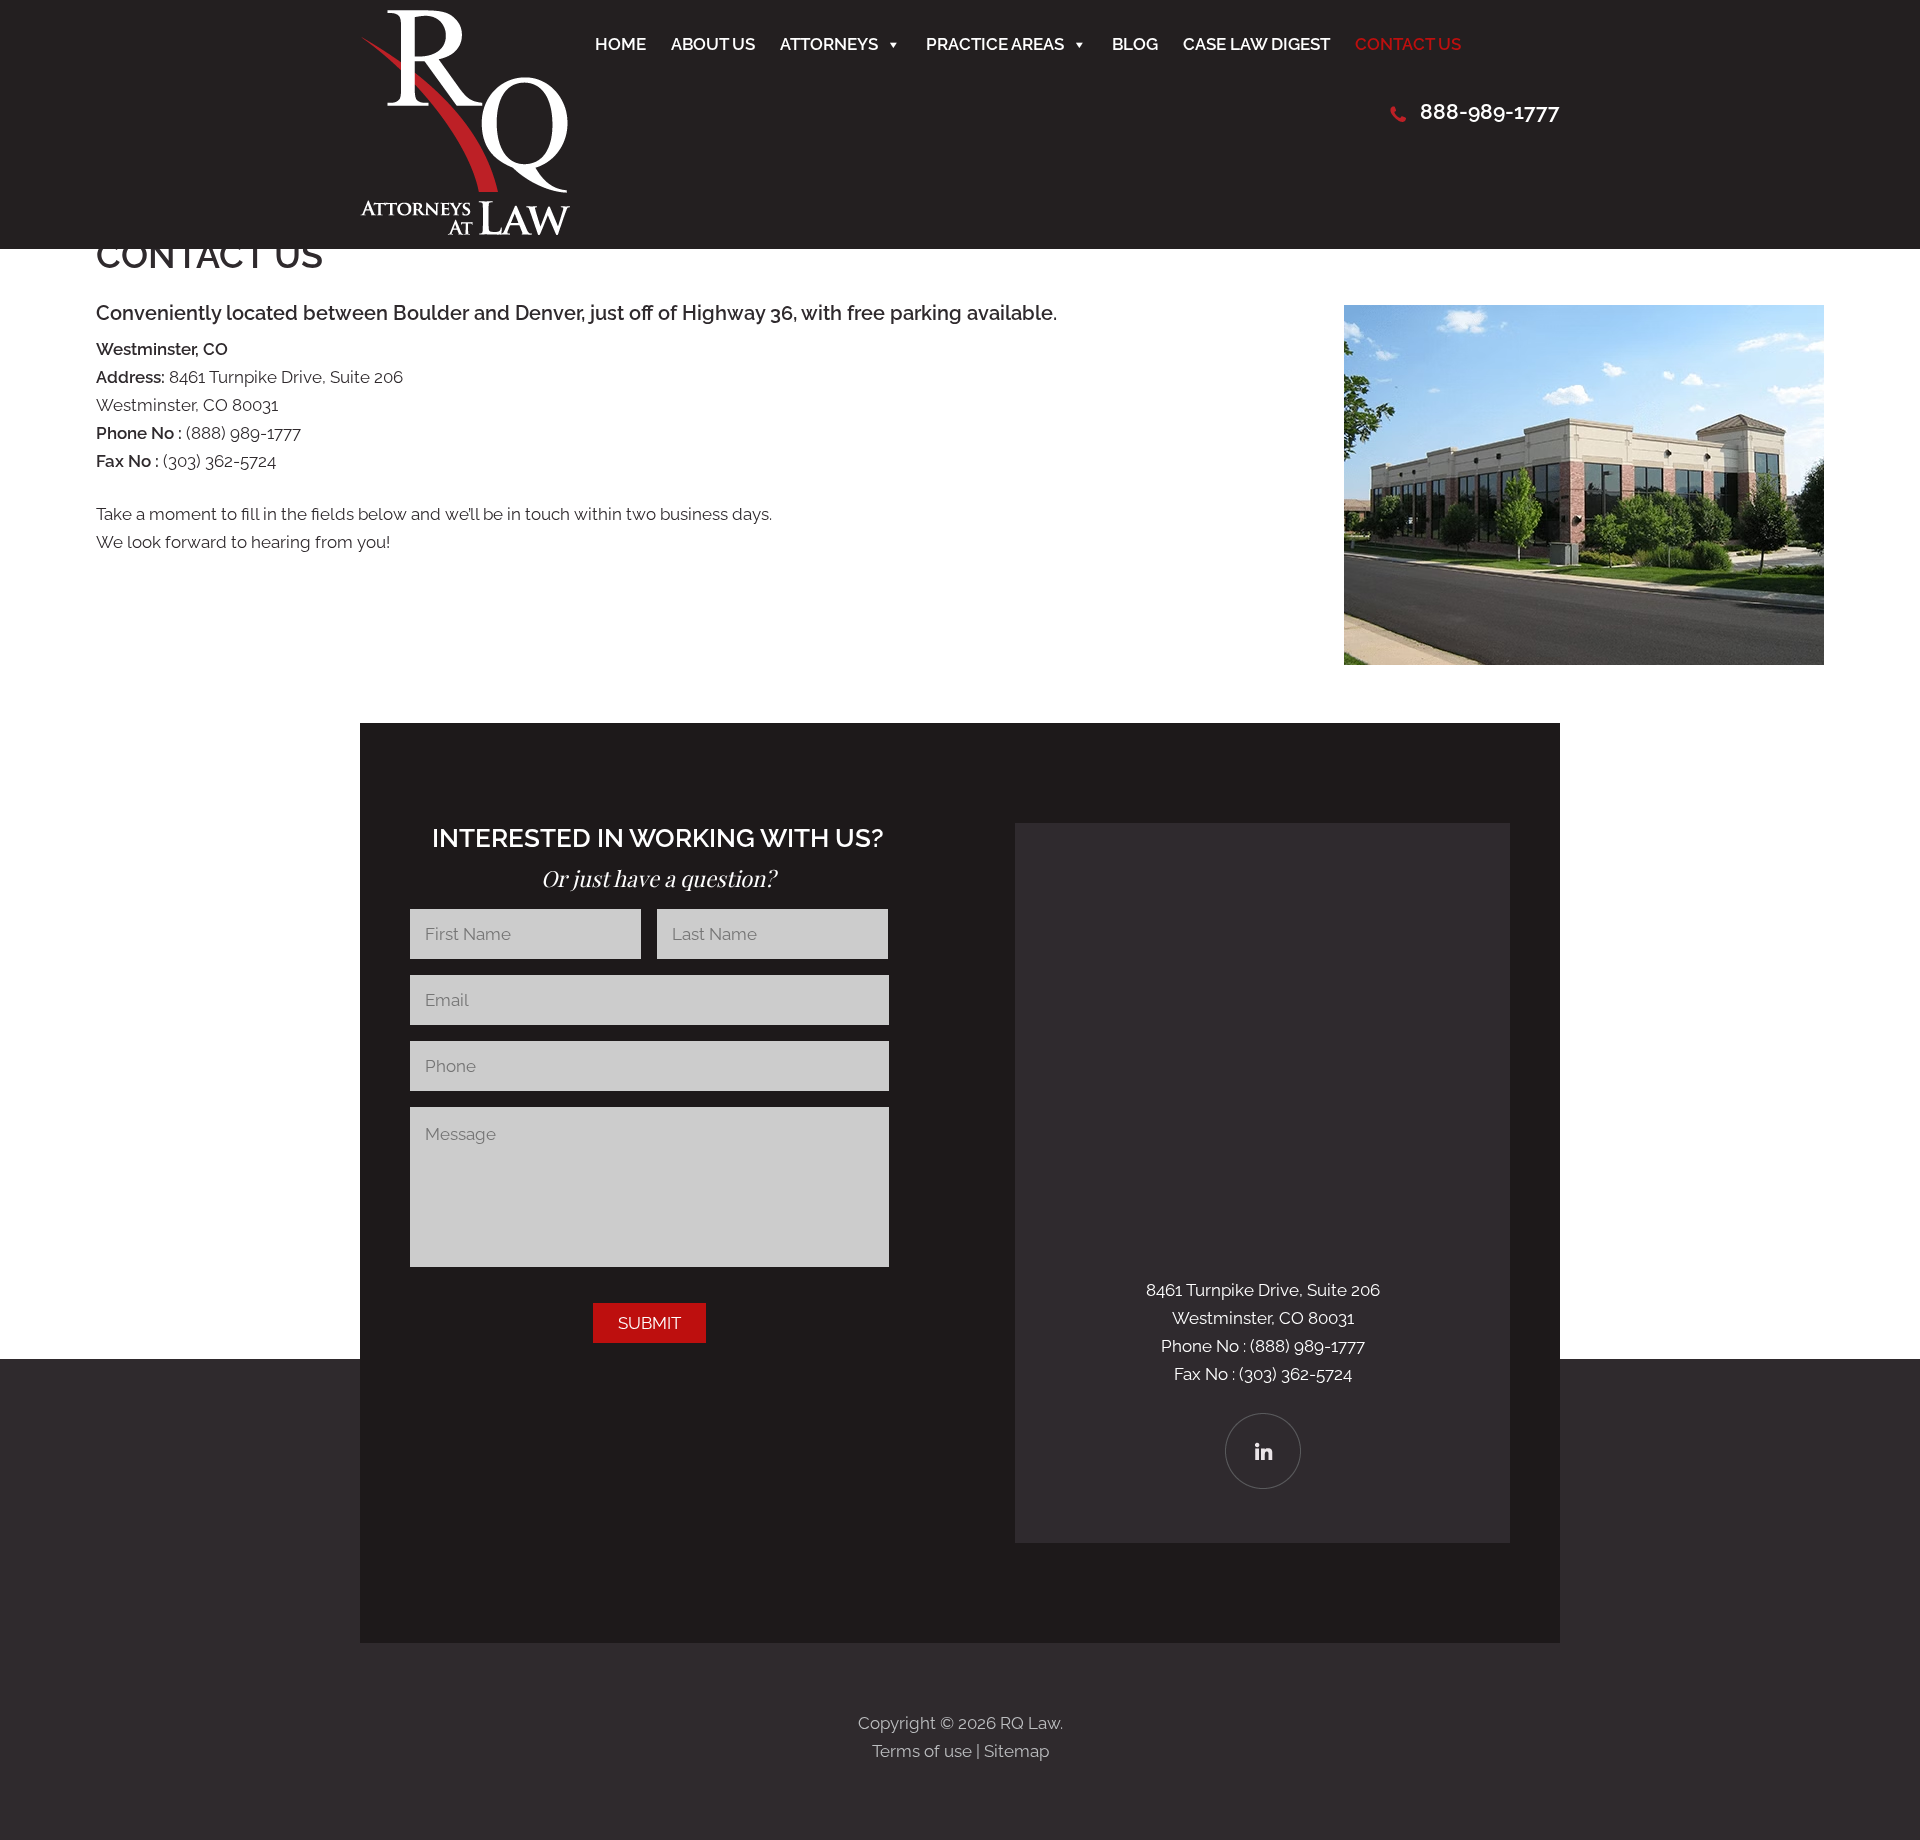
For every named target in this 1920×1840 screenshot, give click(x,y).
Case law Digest (1256, 44)
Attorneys (829, 44)
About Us (713, 44)
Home (620, 44)
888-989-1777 (1490, 111)
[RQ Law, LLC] (465, 229)
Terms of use (922, 1751)
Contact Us (1408, 44)
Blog (1135, 44)
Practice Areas (995, 44)
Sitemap (1016, 1751)
